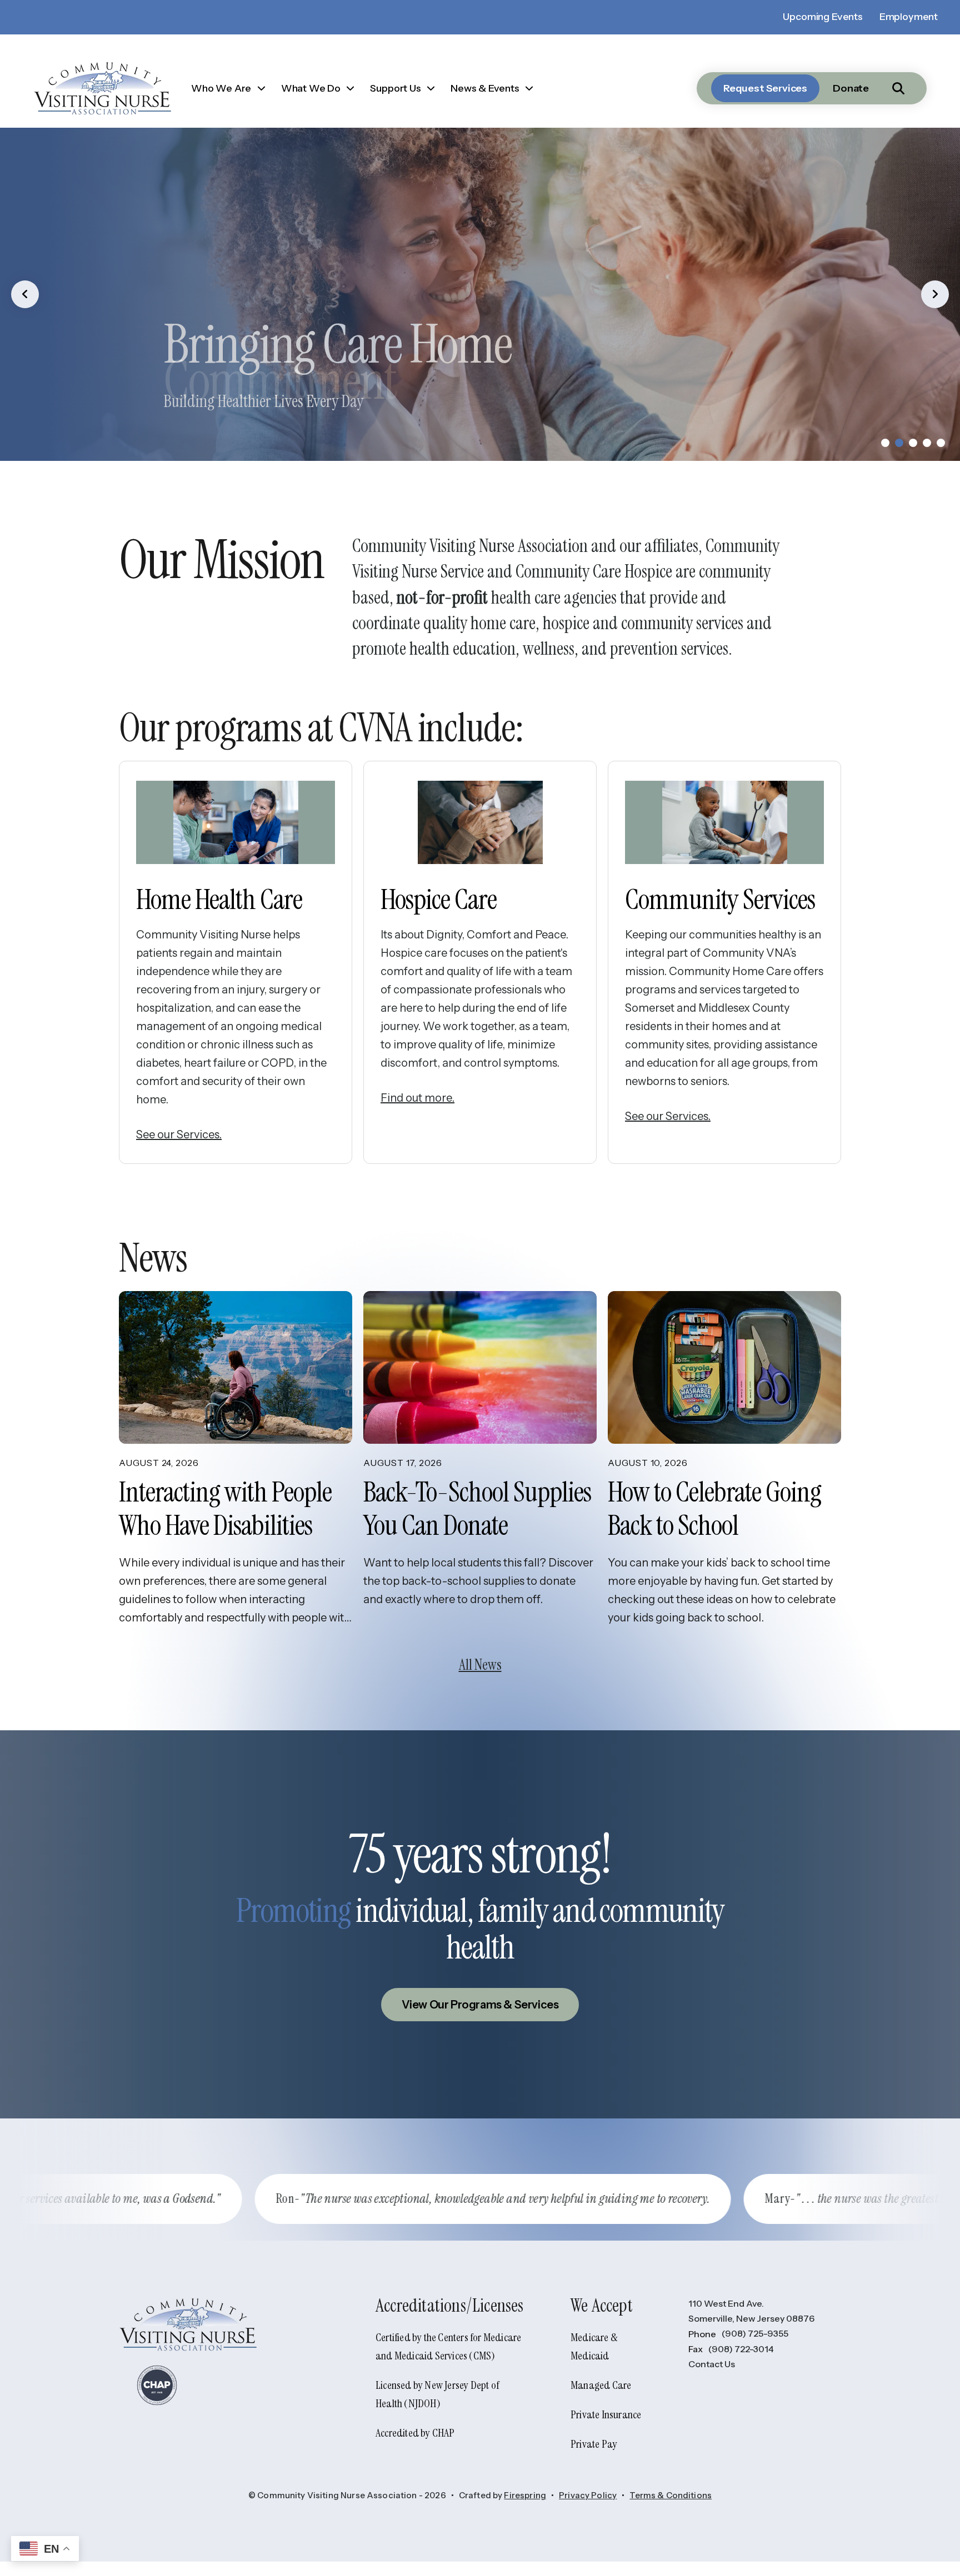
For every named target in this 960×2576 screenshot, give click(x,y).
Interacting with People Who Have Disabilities (225, 1509)
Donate (851, 88)
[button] (898, 88)
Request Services (765, 88)
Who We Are (221, 88)
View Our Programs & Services (480, 2005)
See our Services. (179, 1134)
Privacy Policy (588, 2495)
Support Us (395, 88)
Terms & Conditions (671, 2495)
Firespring (525, 2495)
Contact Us (712, 2364)
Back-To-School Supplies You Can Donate (477, 1509)
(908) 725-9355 (755, 2333)
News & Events (485, 88)
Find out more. (417, 1098)
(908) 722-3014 (741, 2349)
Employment (909, 17)
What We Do (311, 88)
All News (480, 1665)
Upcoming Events (822, 17)
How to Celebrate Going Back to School (714, 1509)
